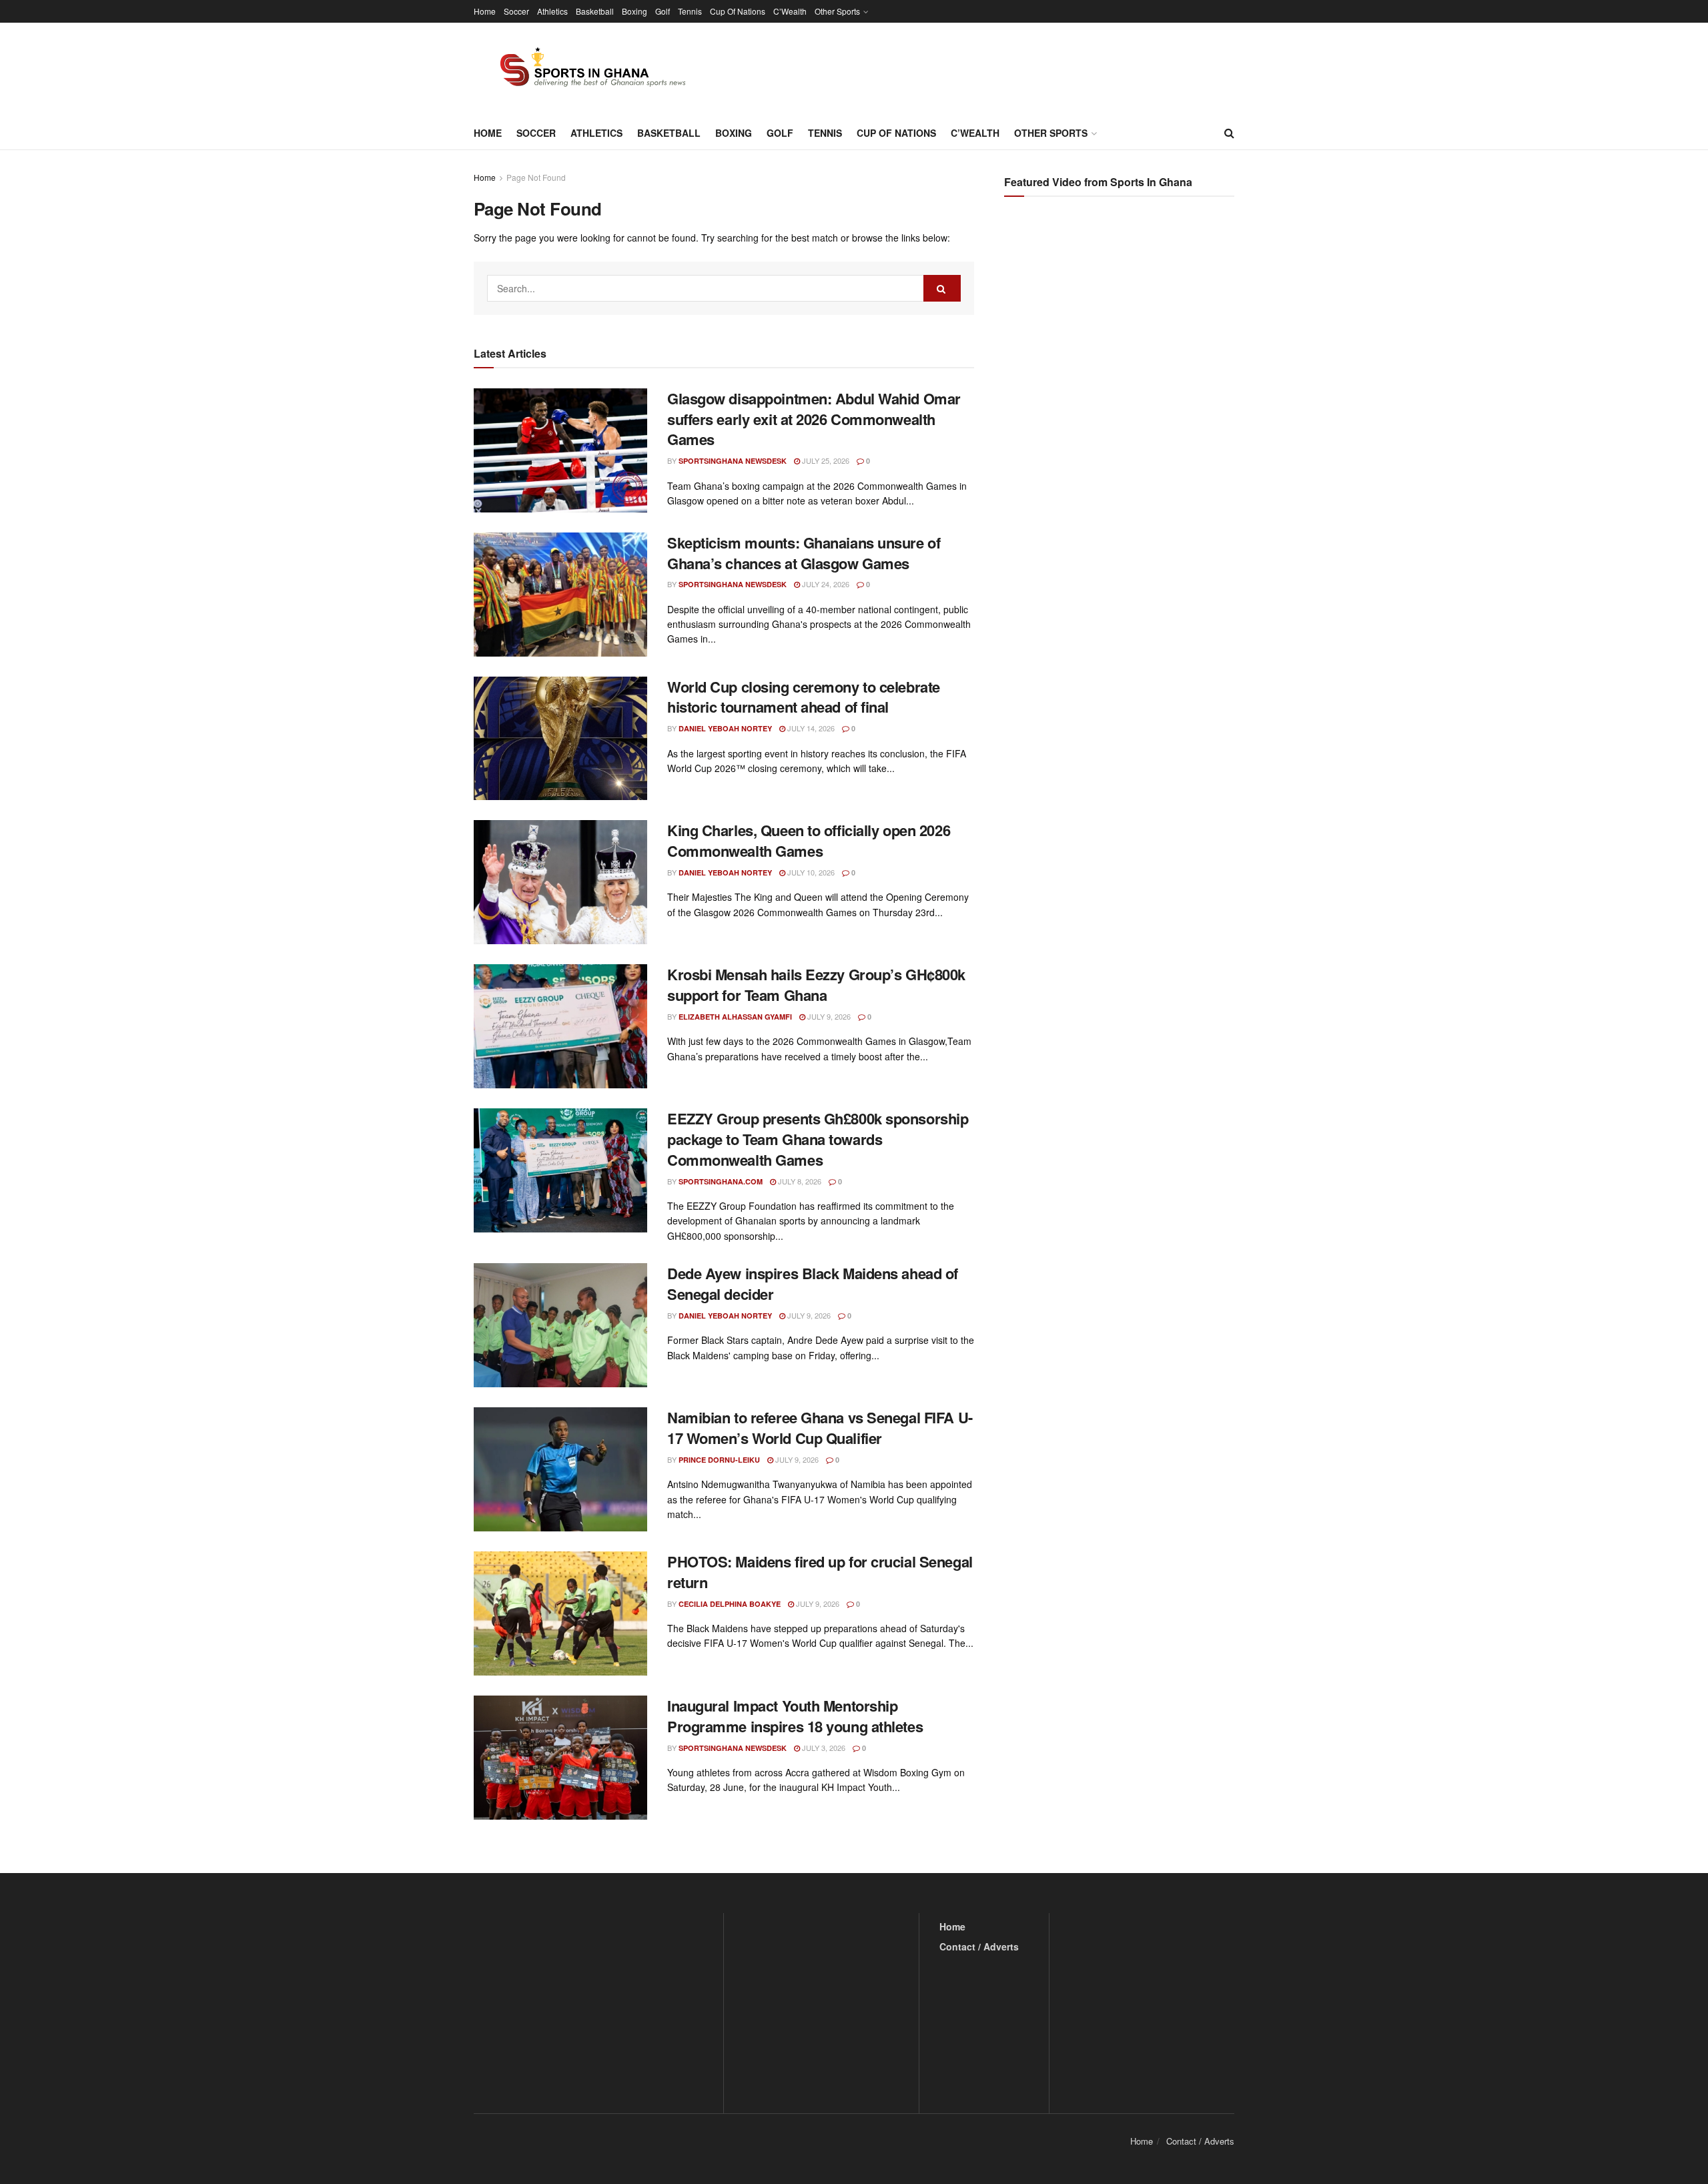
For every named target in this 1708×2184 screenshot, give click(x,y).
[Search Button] (1229, 133)
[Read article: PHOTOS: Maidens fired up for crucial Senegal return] (560, 1613)
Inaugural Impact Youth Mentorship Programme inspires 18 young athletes (795, 1716)
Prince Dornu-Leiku (719, 1460)
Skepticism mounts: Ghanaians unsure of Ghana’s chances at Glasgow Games (804, 553)
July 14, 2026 (810, 728)
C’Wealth (790, 11)
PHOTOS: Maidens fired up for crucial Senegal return (820, 1572)
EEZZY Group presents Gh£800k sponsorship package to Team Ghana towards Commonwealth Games (818, 1139)
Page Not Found (536, 177)
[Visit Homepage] (585, 69)
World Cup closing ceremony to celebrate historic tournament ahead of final (804, 697)
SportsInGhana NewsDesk (733, 461)
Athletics (552, 11)
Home (485, 11)
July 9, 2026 (828, 1016)
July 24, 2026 (825, 584)
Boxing (634, 11)
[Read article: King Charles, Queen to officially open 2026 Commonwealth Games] (560, 882)
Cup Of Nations (738, 11)
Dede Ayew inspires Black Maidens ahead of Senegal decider (813, 1284)
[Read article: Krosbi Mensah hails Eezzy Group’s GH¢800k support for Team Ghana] (560, 1026)
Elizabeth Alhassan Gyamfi (735, 1017)
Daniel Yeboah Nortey (725, 728)
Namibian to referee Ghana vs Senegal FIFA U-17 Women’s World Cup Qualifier (820, 1428)
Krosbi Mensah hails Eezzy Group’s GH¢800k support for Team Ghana (816, 985)
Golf (663, 11)
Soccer (516, 11)
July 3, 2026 (823, 1748)
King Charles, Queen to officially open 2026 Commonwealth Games (809, 840)
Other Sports (837, 11)
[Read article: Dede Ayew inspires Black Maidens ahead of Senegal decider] (560, 1325)
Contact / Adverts (979, 1946)
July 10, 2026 (810, 872)
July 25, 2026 (825, 460)
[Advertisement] (1121, 340)
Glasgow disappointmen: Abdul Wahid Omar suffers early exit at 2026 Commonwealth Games (814, 419)
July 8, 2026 (799, 1181)
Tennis (690, 11)
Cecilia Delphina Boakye (730, 1604)
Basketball (595, 11)
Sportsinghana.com (721, 1181)
